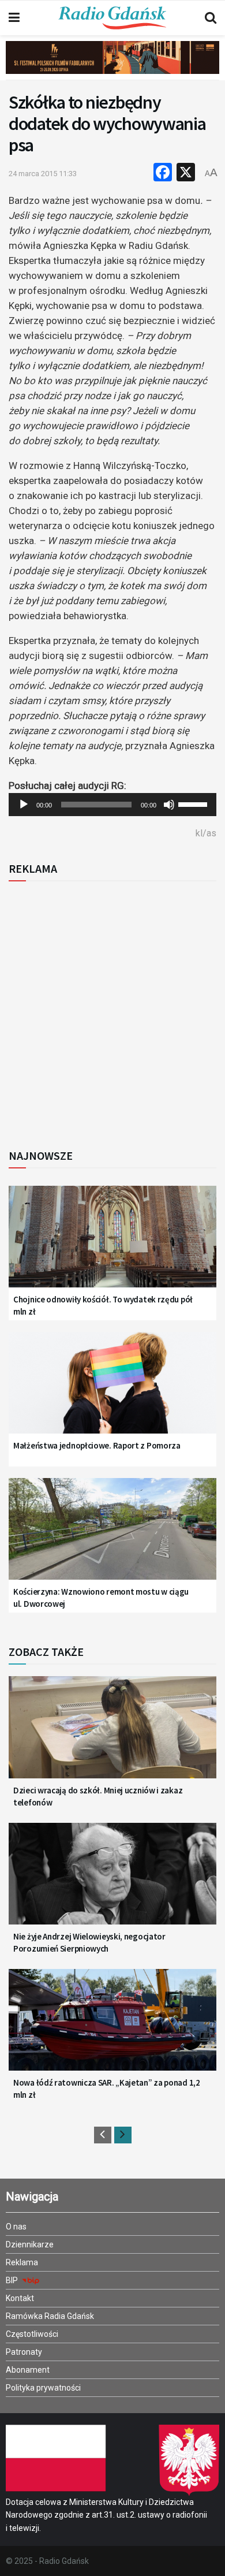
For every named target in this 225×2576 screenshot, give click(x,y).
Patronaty (24, 2352)
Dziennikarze (30, 2244)
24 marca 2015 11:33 (43, 174)
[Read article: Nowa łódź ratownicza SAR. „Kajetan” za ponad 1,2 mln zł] (112, 2027)
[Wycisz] (169, 805)
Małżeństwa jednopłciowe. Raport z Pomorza (97, 1445)
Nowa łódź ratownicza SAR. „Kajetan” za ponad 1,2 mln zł (107, 2089)
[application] (112, 805)
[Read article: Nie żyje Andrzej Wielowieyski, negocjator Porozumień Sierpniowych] (112, 1881)
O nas (16, 2227)
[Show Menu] (14, 18)
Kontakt (20, 2298)
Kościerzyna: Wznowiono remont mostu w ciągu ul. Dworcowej (101, 1598)
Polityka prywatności (43, 2388)
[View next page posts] (123, 2135)
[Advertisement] (112, 1011)
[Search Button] (211, 18)
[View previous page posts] (103, 2135)
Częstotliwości (32, 2334)
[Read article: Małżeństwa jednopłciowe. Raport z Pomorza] (112, 1390)
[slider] (194, 803)
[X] (186, 174)
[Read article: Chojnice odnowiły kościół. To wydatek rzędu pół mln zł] (112, 1244)
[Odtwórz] (24, 805)
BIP (13, 2280)
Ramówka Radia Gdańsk (50, 2316)
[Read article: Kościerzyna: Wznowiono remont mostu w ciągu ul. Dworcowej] (112, 1536)
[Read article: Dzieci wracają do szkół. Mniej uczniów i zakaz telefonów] (112, 1734)
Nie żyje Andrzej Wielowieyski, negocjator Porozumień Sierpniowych (89, 1942)
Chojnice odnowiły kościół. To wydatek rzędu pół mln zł (103, 1305)
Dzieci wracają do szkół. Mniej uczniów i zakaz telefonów (98, 1796)
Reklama (22, 2262)
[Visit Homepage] (112, 18)
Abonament (28, 2370)
